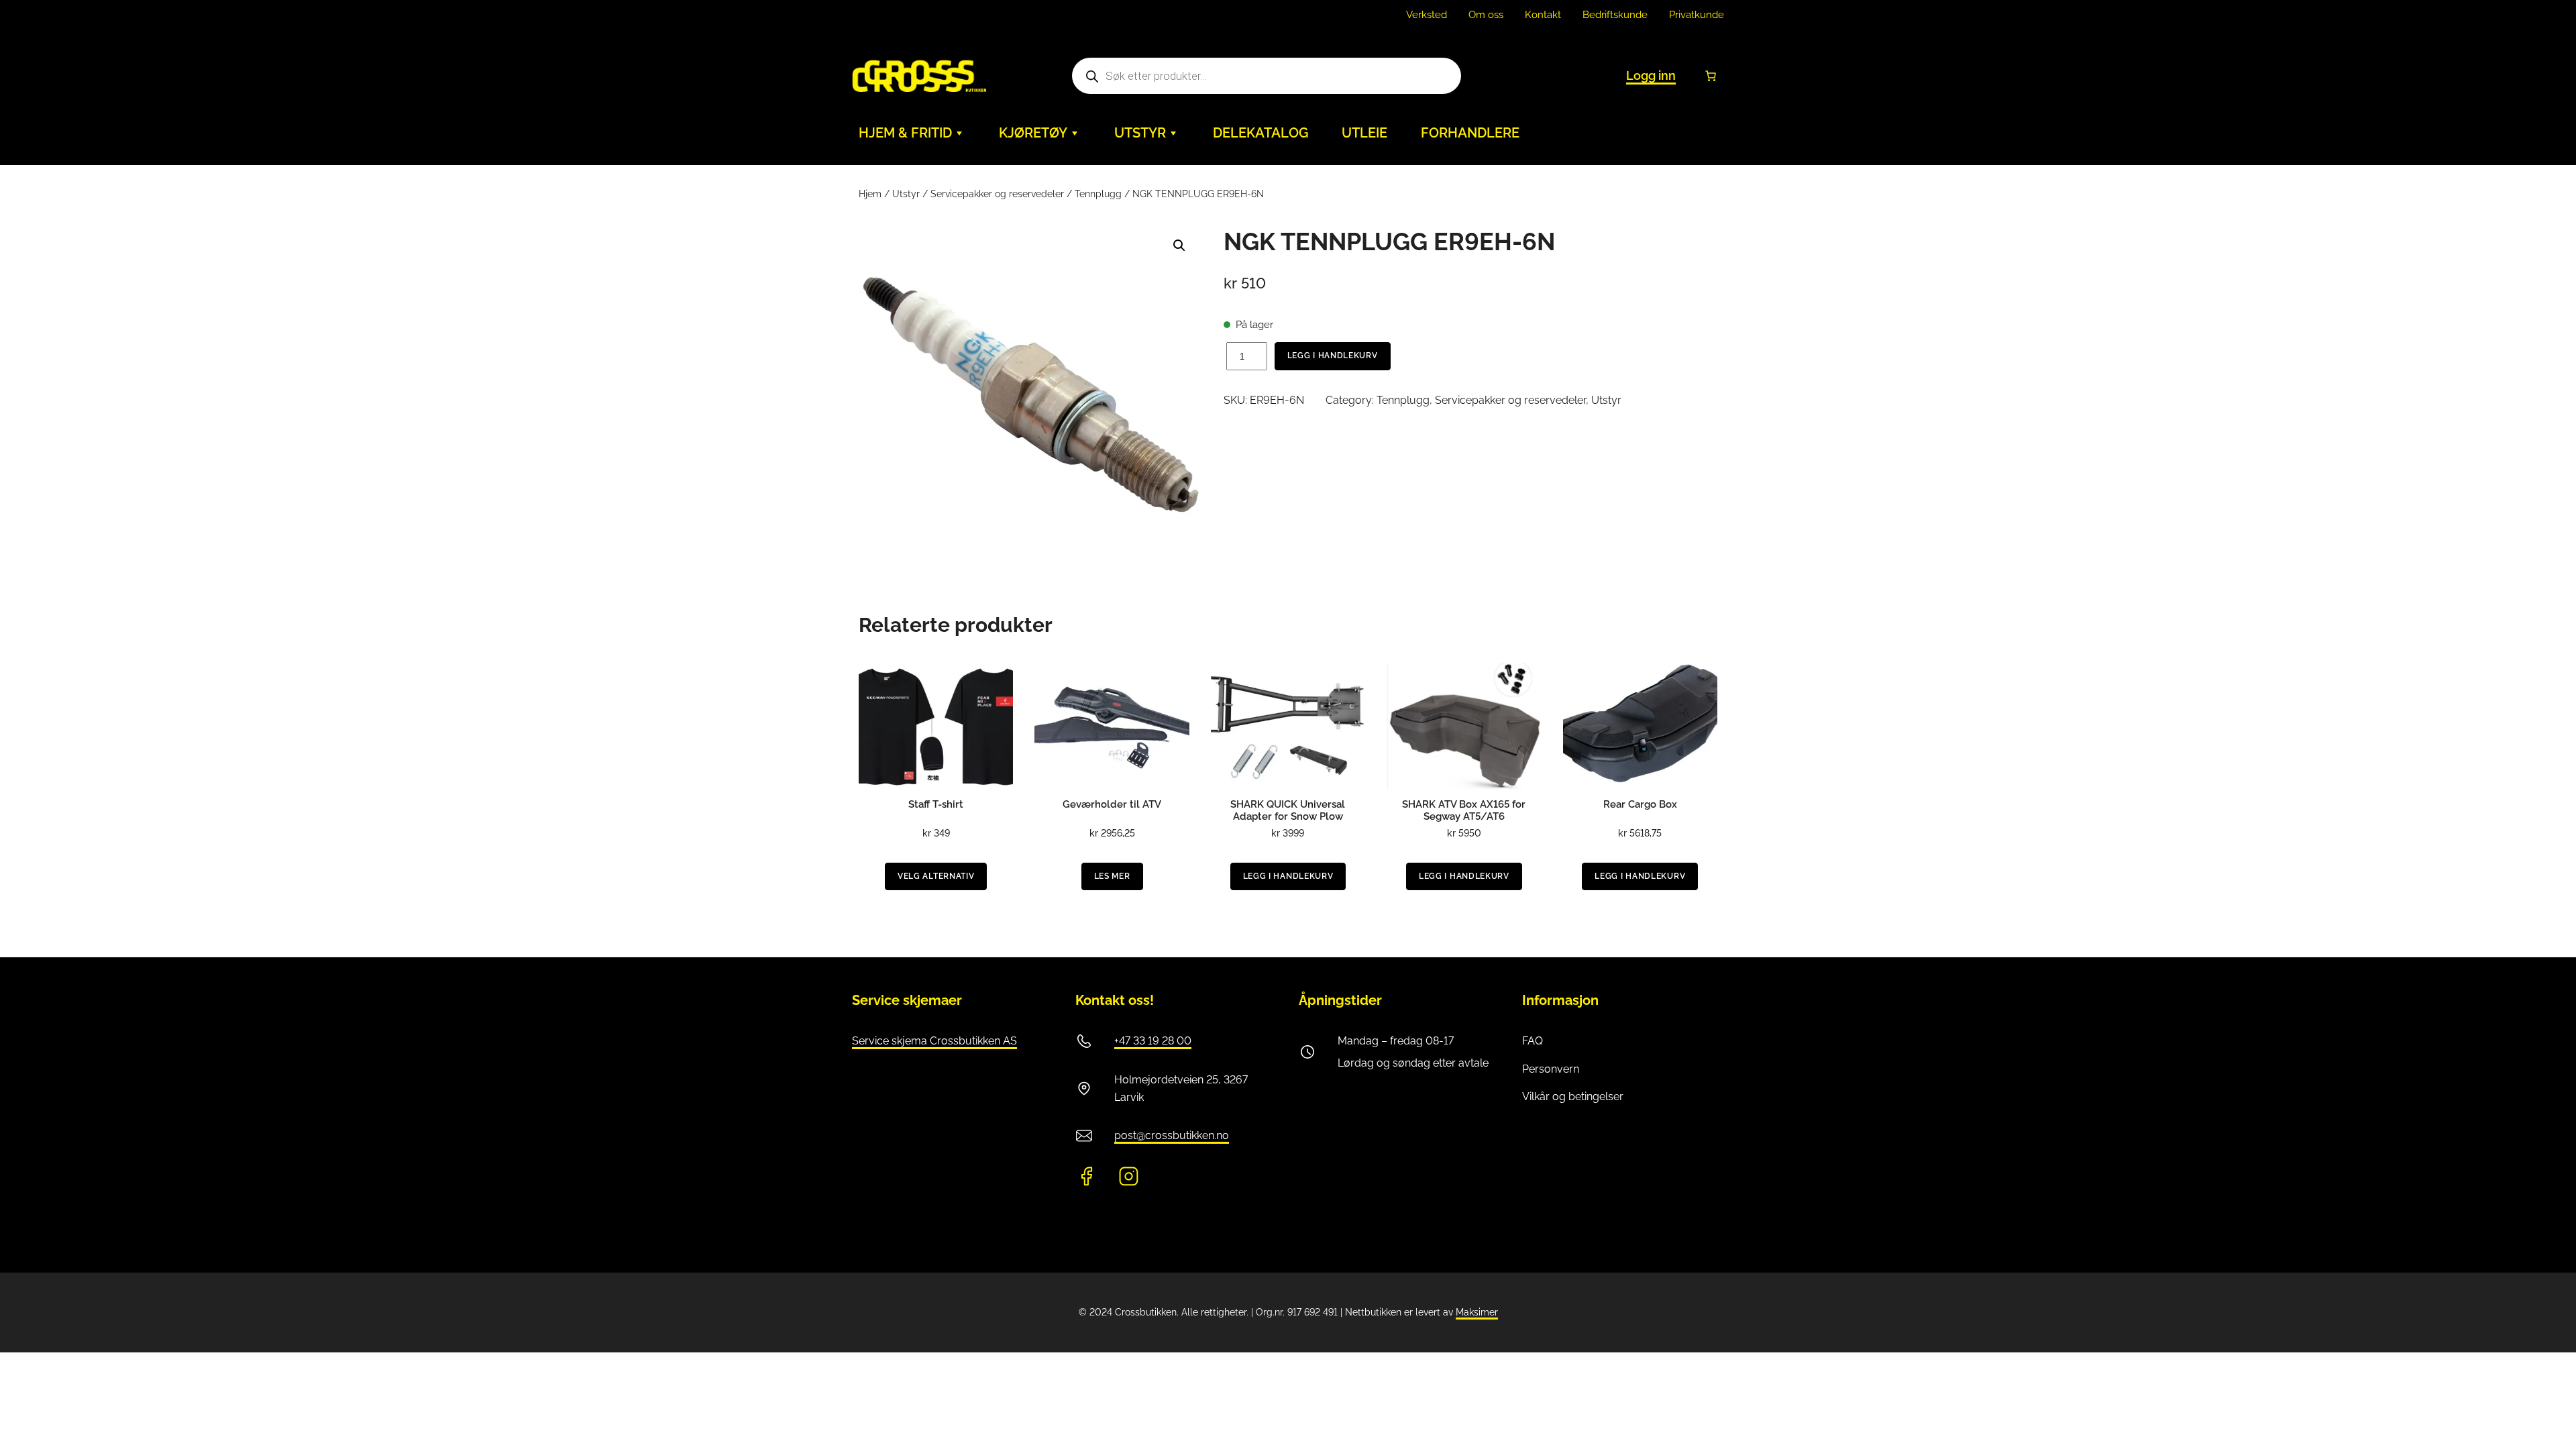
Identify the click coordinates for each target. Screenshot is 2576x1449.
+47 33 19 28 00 (1153, 1041)
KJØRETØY (1033, 133)
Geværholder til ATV (1112, 804)
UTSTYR (1140, 133)
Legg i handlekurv (1333, 356)
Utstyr (906, 194)
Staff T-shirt (936, 804)
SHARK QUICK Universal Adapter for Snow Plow (1288, 810)
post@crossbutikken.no (1172, 1135)
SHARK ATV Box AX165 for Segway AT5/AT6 (1464, 810)
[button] (1179, 246)
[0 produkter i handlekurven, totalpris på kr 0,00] (1711, 76)
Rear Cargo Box (1640, 804)
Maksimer (1477, 1312)
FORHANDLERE (1470, 133)
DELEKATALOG (1260, 133)
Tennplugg (1098, 194)
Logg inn (1651, 75)
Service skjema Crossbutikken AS (934, 1041)
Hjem (870, 194)
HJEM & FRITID (905, 133)
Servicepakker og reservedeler (997, 194)
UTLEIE (1364, 133)
